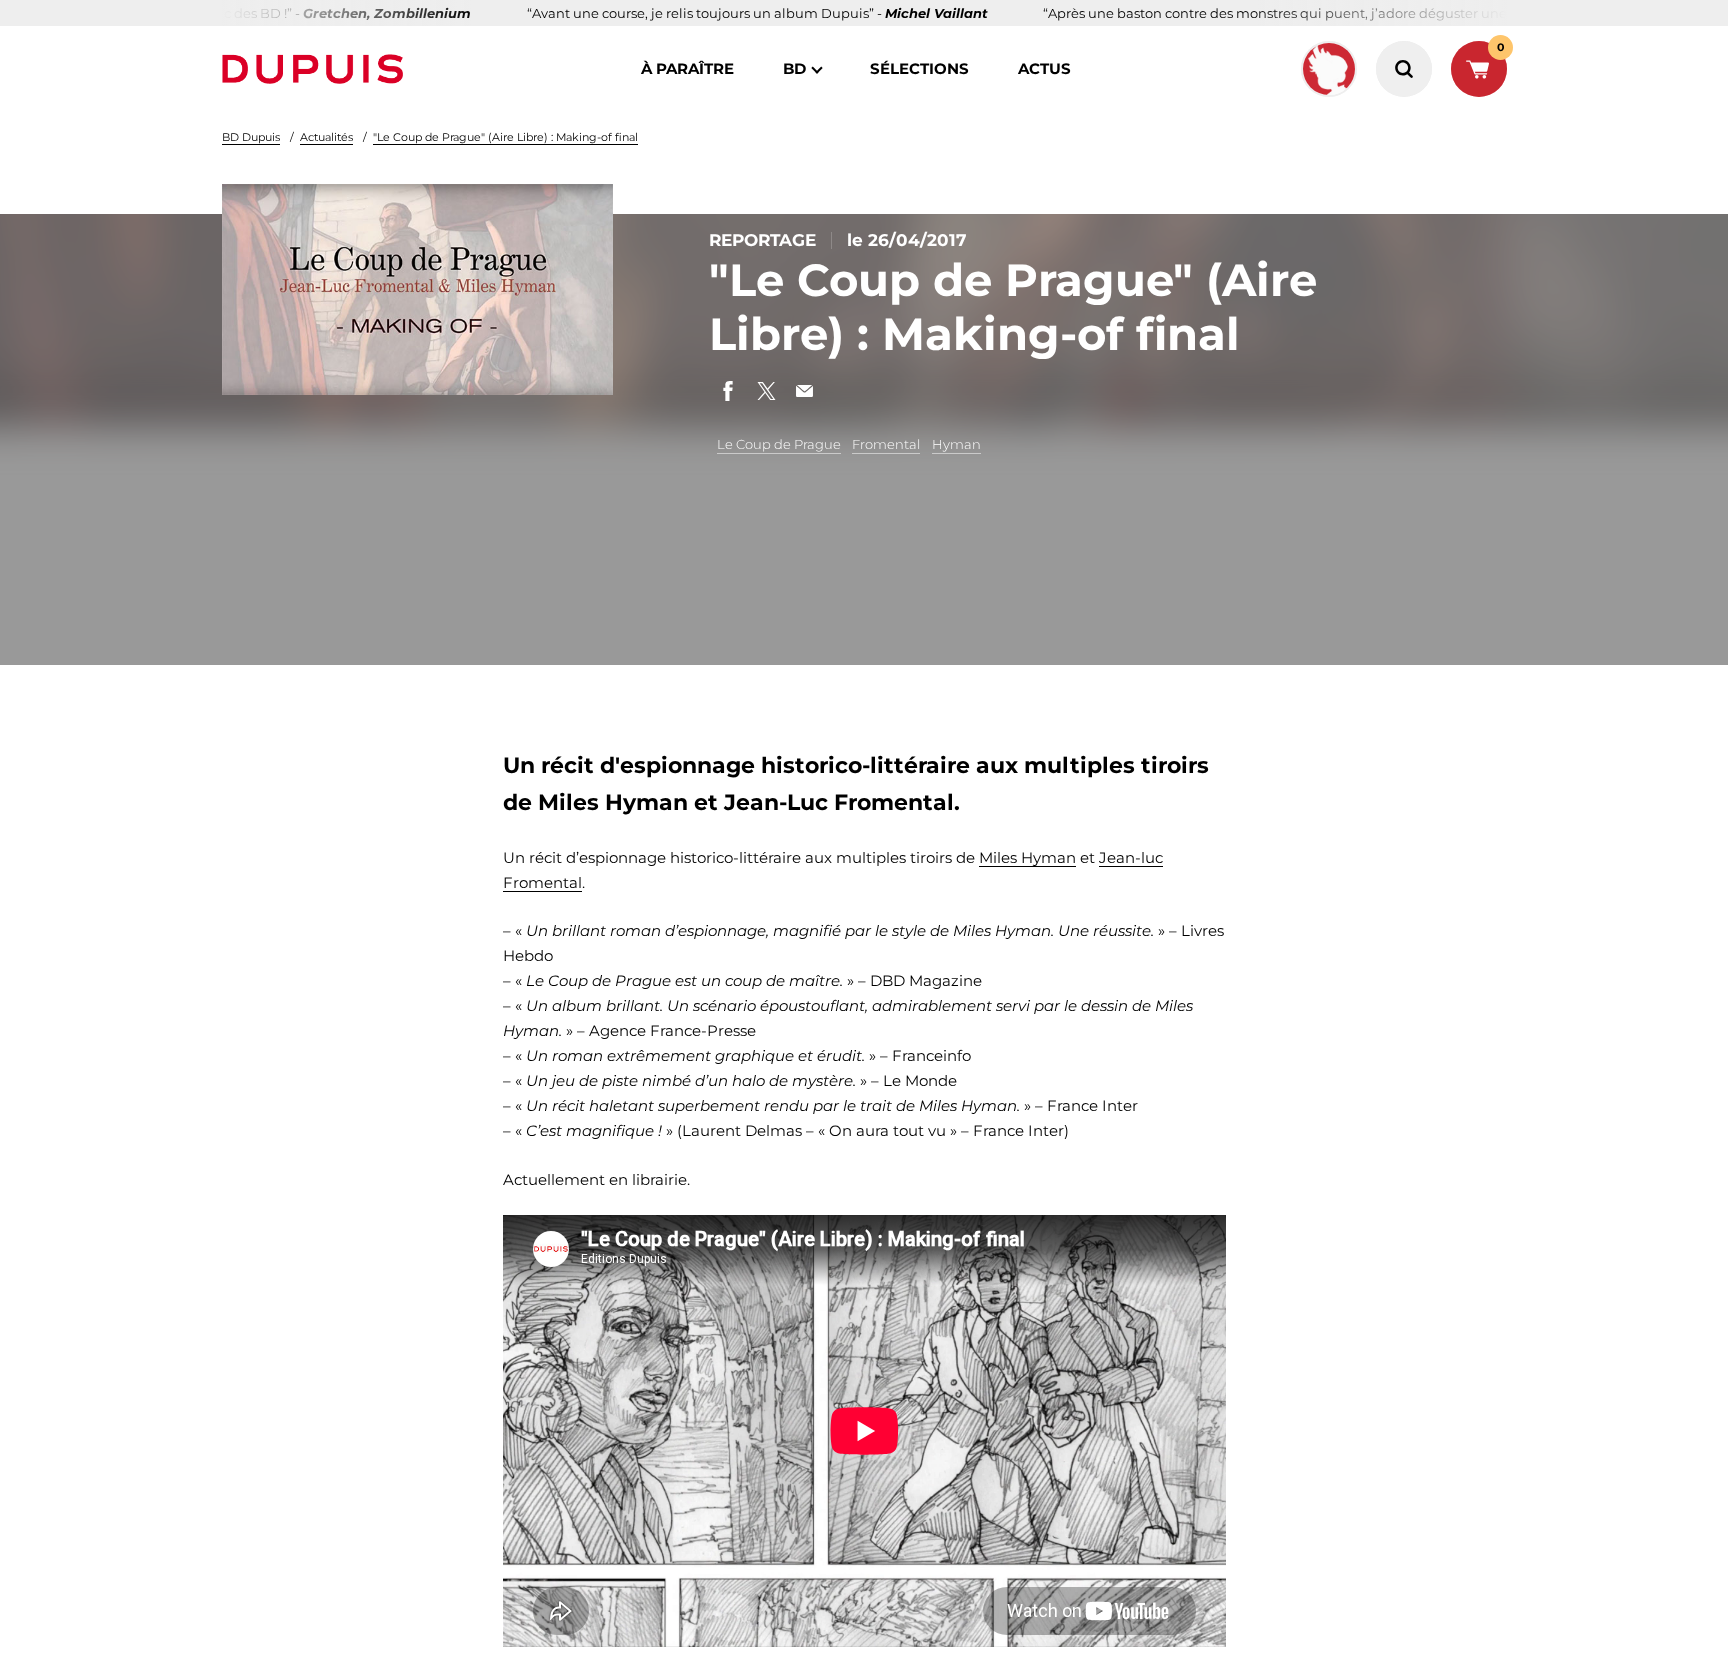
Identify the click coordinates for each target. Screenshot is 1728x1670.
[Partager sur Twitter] (766, 391)
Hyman (956, 444)
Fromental (886, 444)
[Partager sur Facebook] (728, 391)
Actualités (326, 137)
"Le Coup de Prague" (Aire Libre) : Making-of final (505, 137)
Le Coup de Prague (779, 444)
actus (1044, 68)
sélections (919, 68)
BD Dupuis (251, 137)
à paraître (687, 68)
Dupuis (317, 69)
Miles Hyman (1027, 857)
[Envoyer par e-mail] (804, 391)
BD (794, 68)
